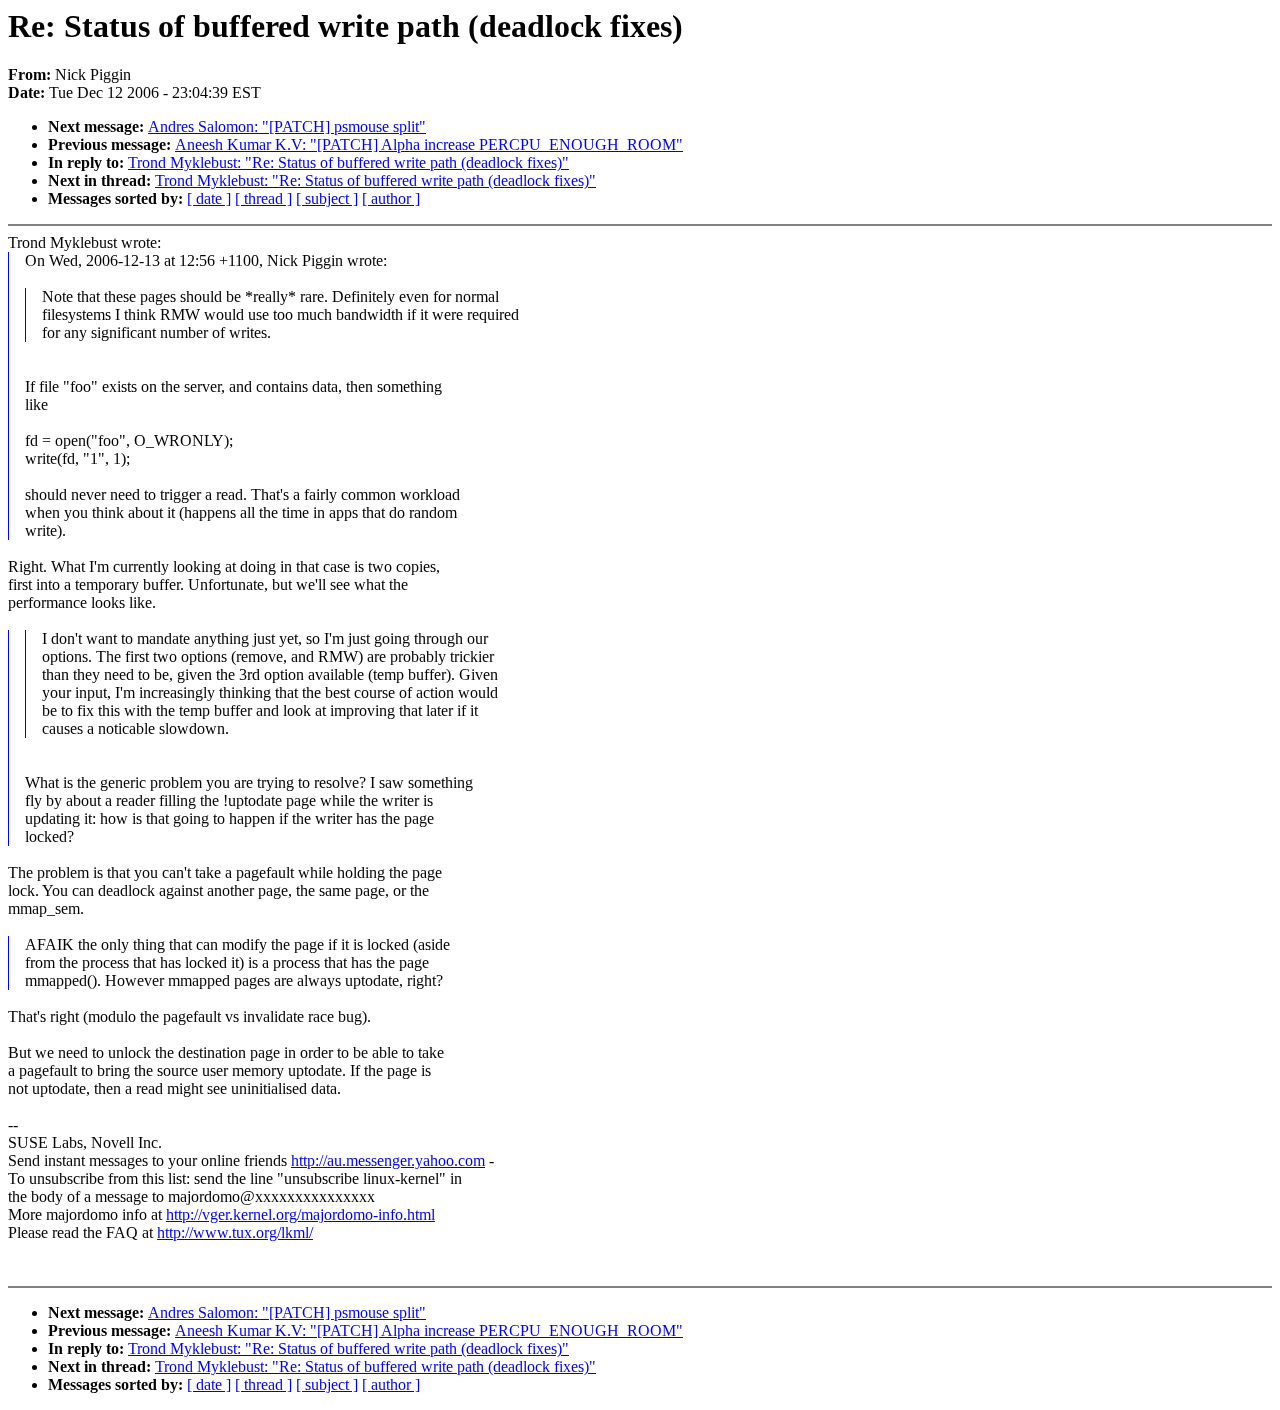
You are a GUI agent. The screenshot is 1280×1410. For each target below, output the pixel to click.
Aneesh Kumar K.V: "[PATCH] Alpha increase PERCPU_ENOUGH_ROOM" (429, 144)
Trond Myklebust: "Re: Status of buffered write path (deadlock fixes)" (348, 162)
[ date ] (209, 198)
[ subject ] (327, 198)
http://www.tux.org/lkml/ (235, 1232)
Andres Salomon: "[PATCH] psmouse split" (287, 126)
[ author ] (391, 198)
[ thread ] (263, 198)
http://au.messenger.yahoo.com (388, 1160)
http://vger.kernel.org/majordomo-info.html (300, 1214)
